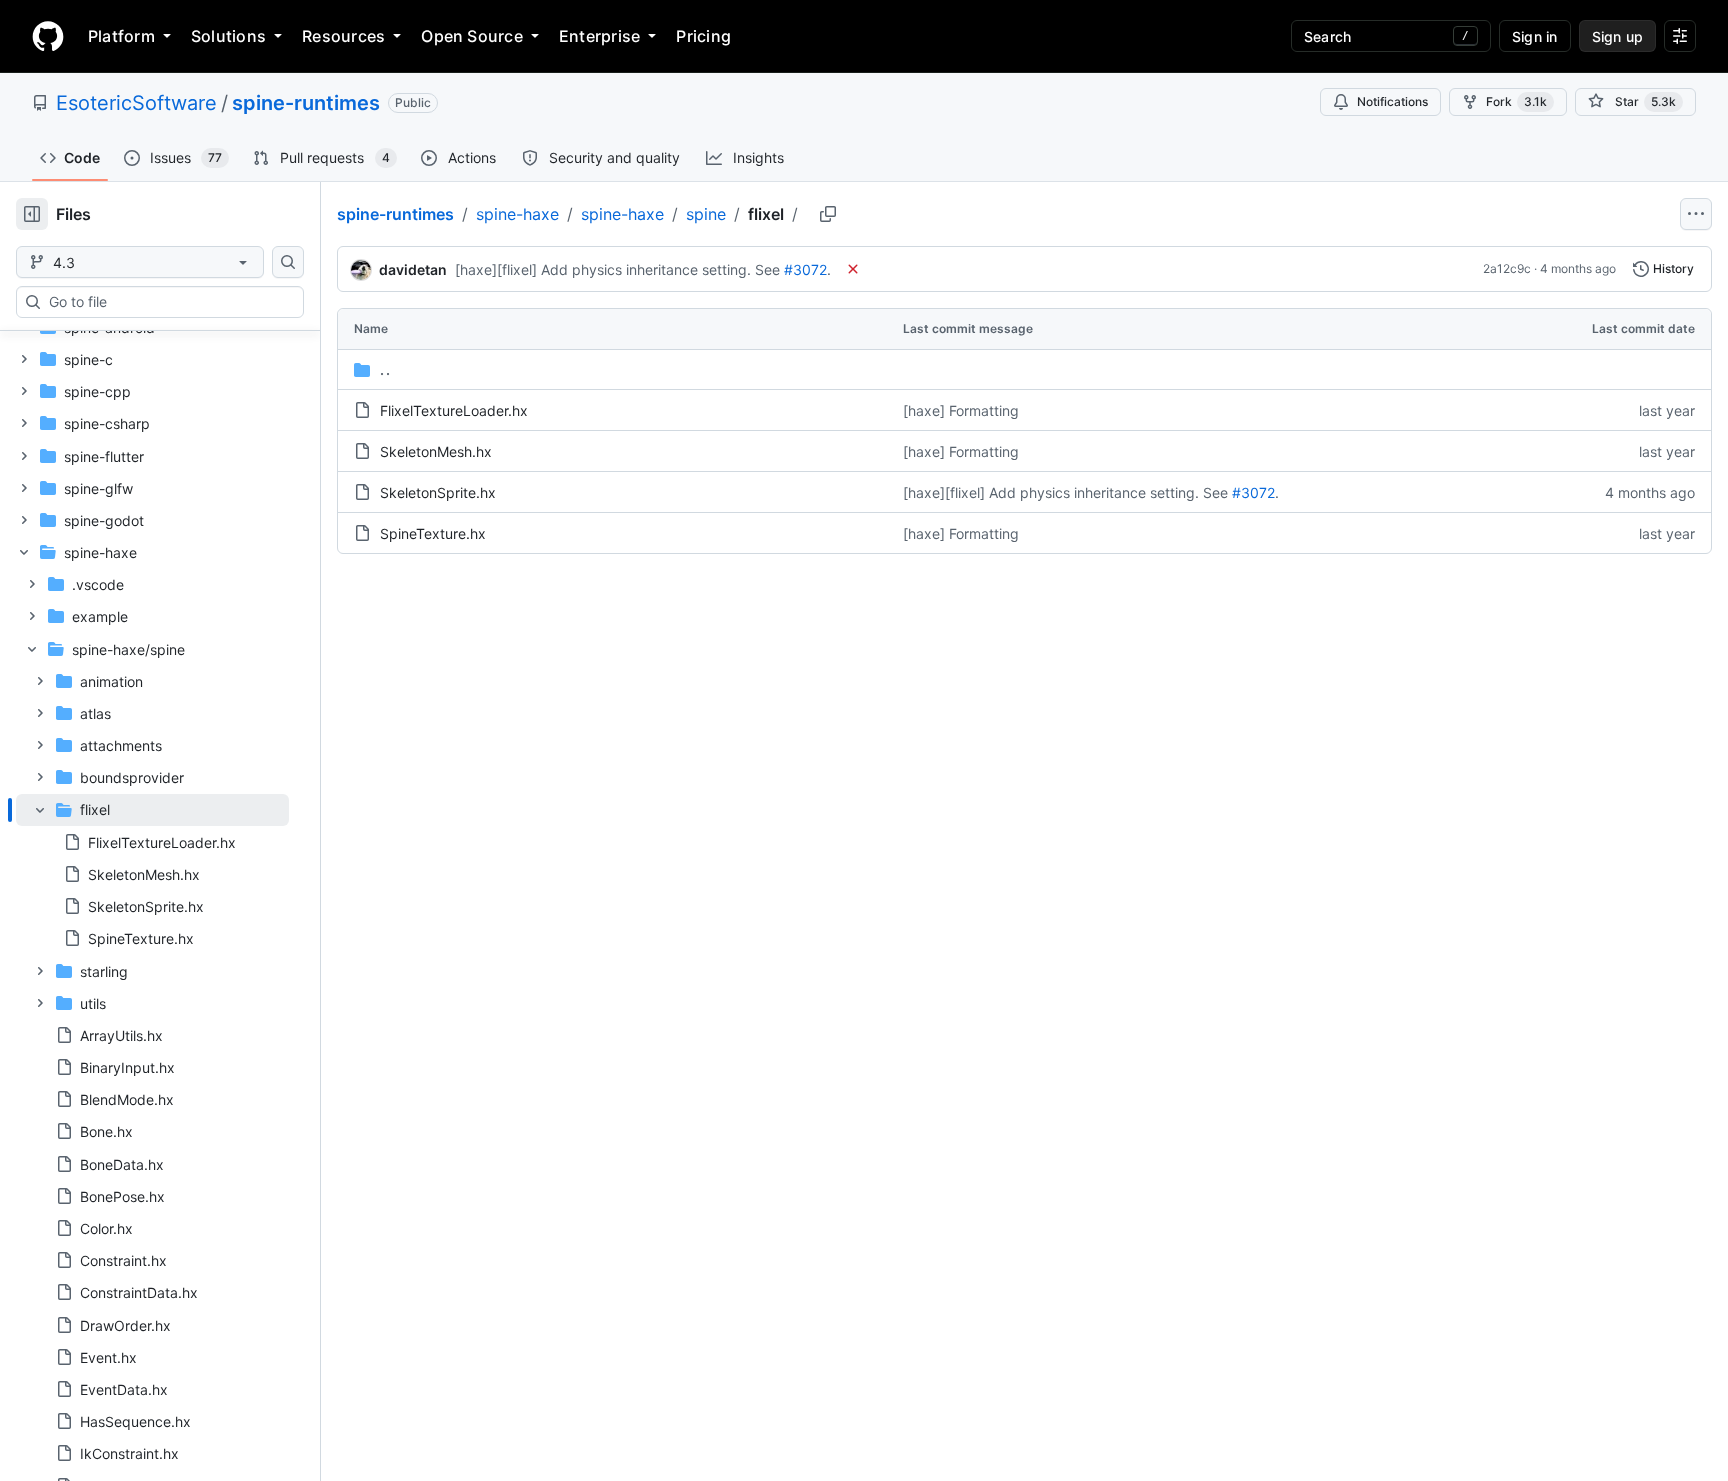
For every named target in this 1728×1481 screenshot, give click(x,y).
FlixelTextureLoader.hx (454, 410)
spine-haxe (517, 214)
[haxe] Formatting (961, 410)
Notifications (1392, 101)
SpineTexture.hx (433, 533)
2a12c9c (1507, 268)
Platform (121, 36)
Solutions (228, 36)
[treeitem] (152, 874)
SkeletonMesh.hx (436, 451)
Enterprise (599, 36)
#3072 (805, 269)
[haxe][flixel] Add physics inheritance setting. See (617, 269)
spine (706, 214)
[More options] (1696, 214)
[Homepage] (48, 36)
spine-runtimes (306, 103)
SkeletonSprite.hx (438, 492)
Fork (1516, 101)
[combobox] (168, 302)
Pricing (703, 36)
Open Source (472, 36)
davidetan (413, 269)
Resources (343, 36)
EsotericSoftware (136, 103)
